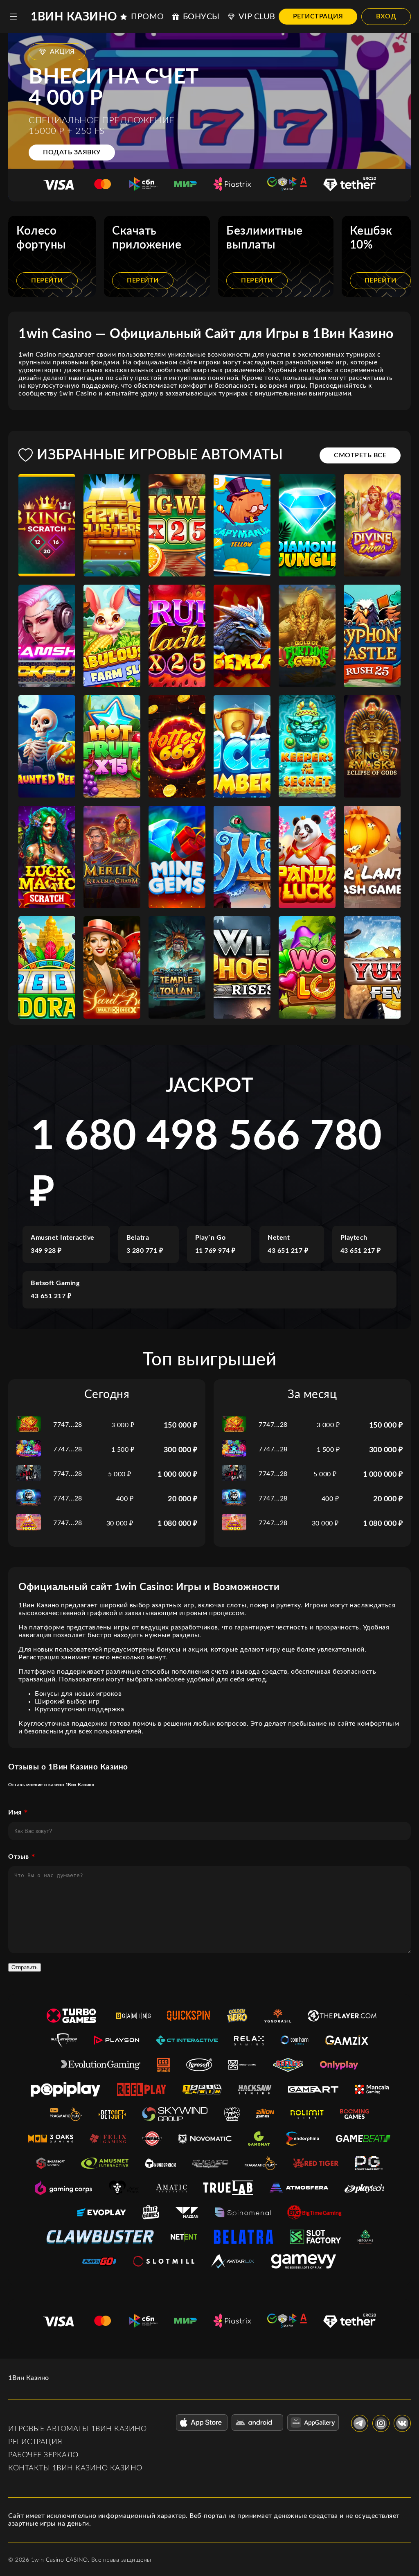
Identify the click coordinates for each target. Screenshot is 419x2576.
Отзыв (19, 1857)
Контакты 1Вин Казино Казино (75, 2468)
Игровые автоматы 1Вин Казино (77, 2429)
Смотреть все (360, 455)
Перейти (47, 280)
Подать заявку (72, 152)
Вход (386, 16)
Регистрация (318, 16)
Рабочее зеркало (43, 2455)
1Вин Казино (74, 17)
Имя (15, 1812)
